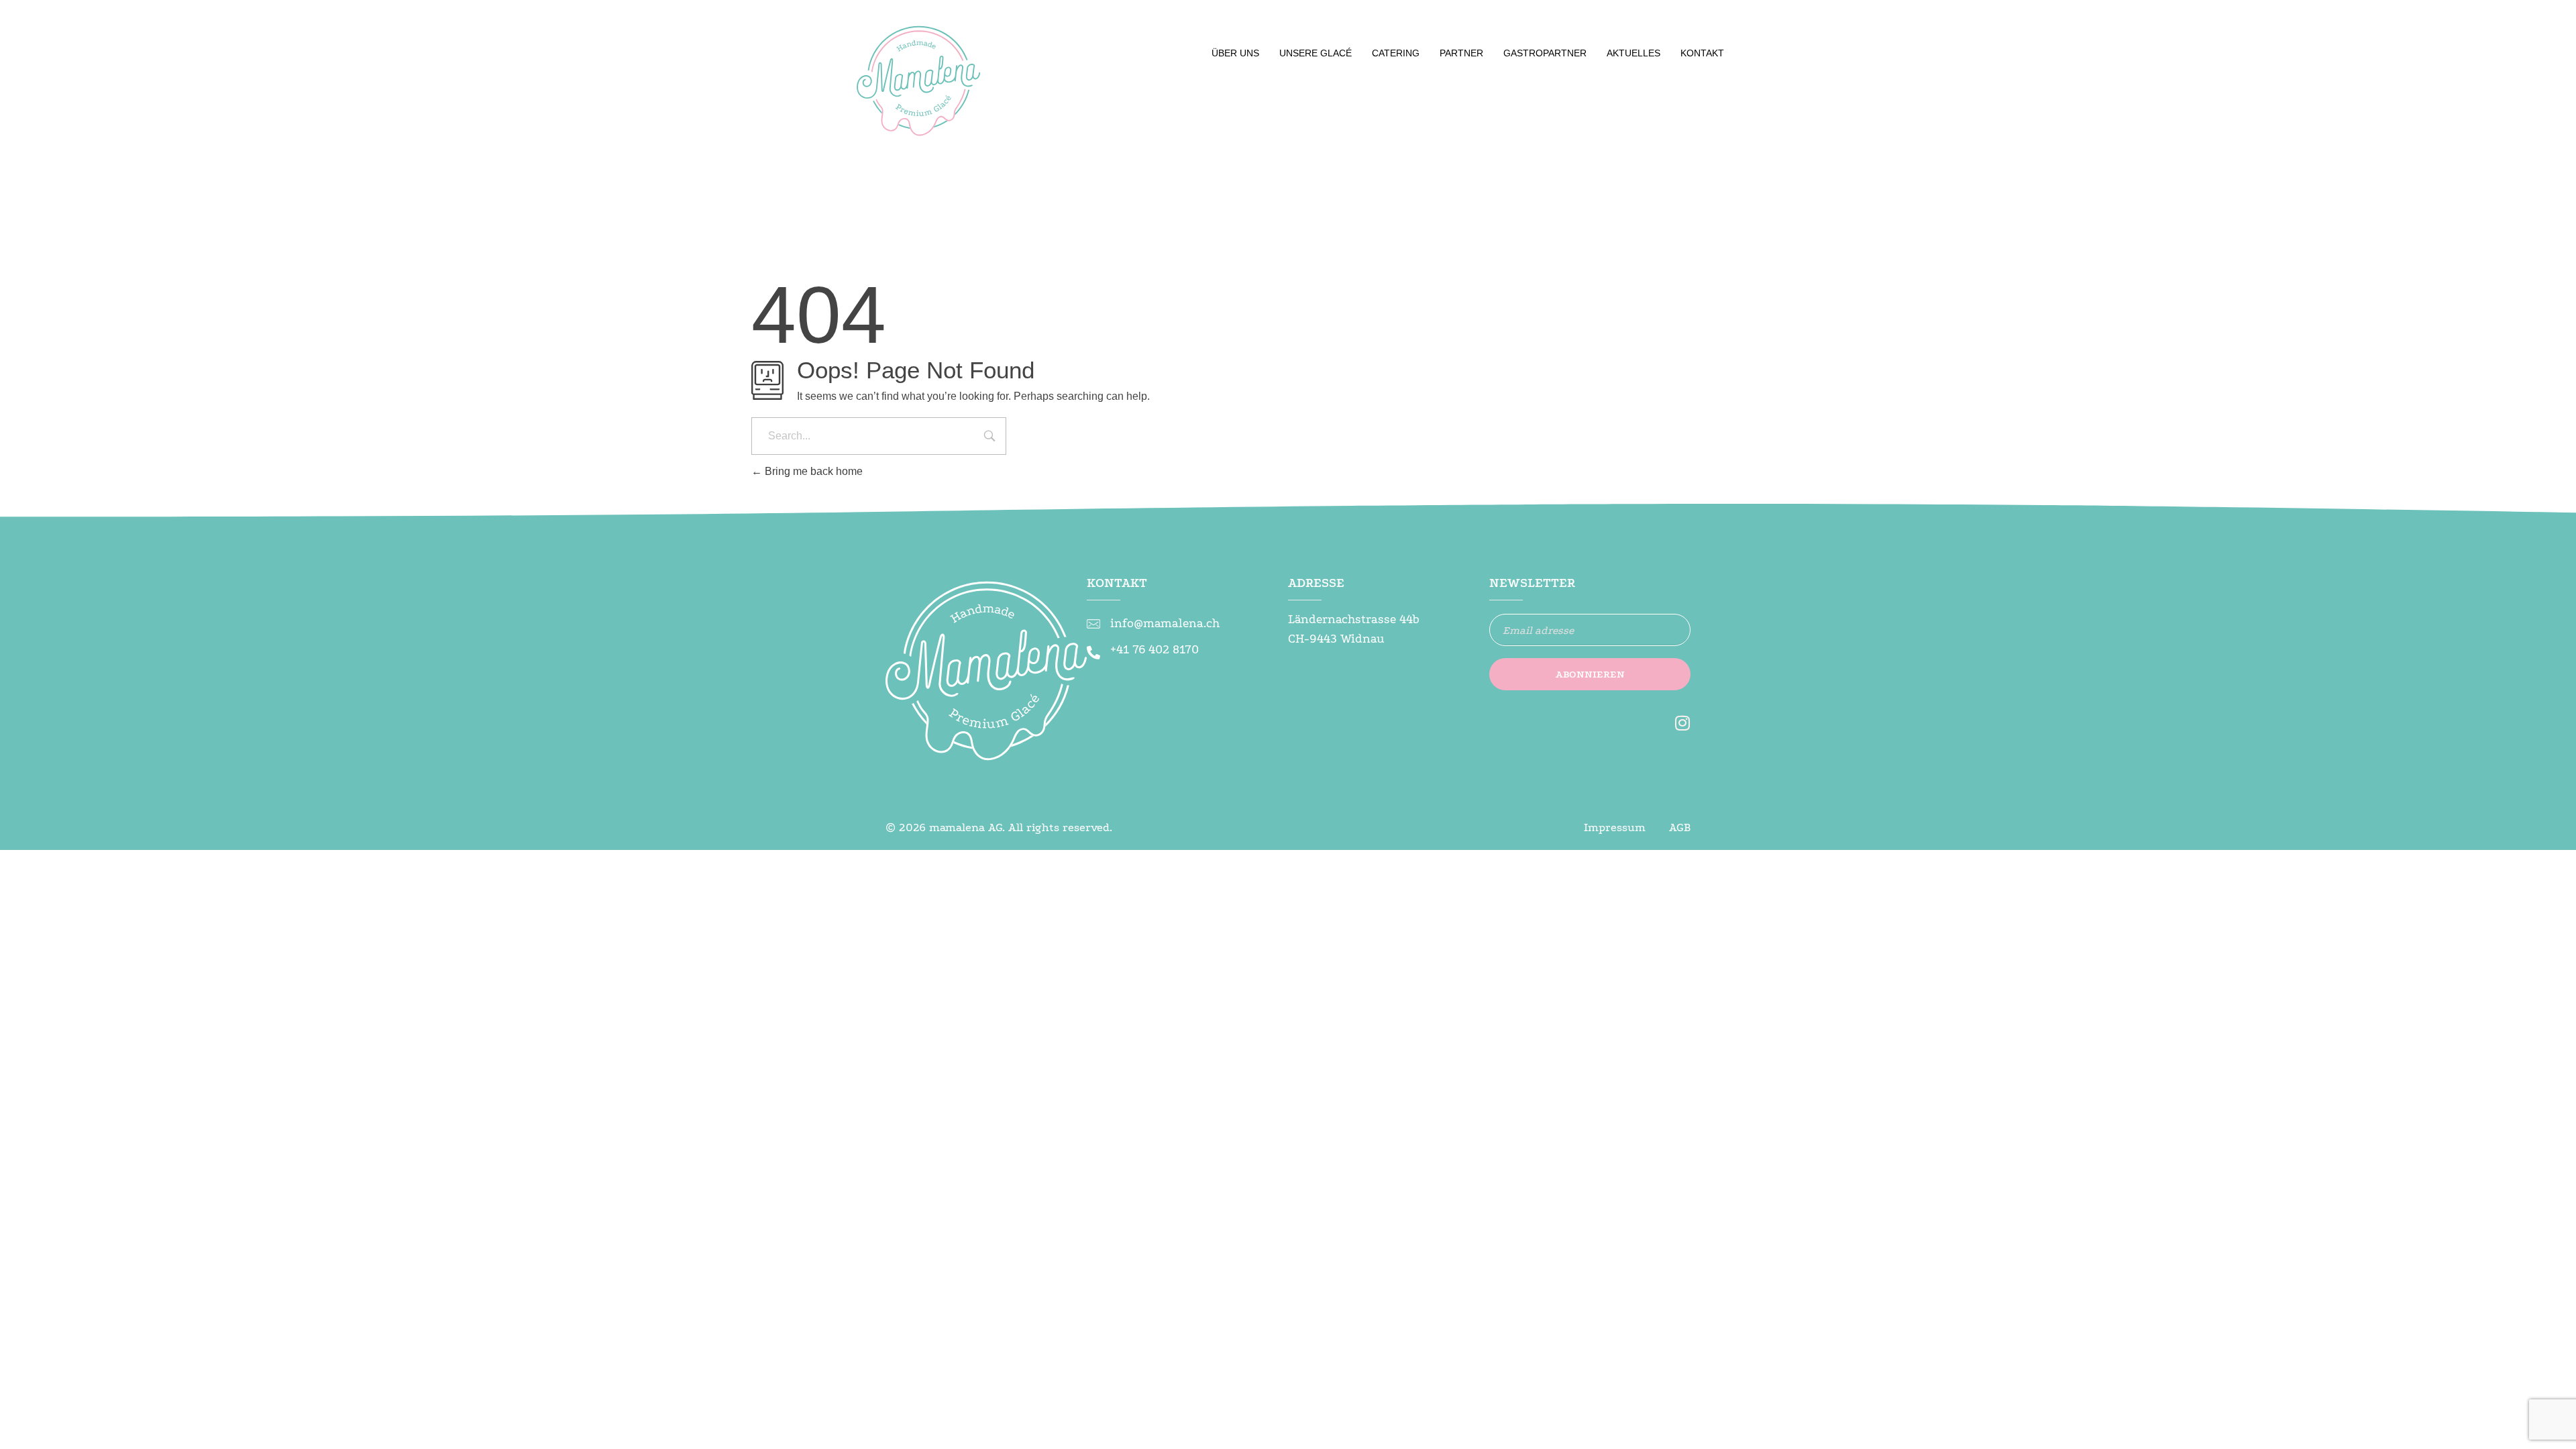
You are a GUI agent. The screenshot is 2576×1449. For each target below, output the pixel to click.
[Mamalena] (919, 87)
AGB (1680, 827)
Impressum (1615, 827)
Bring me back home (812, 471)
